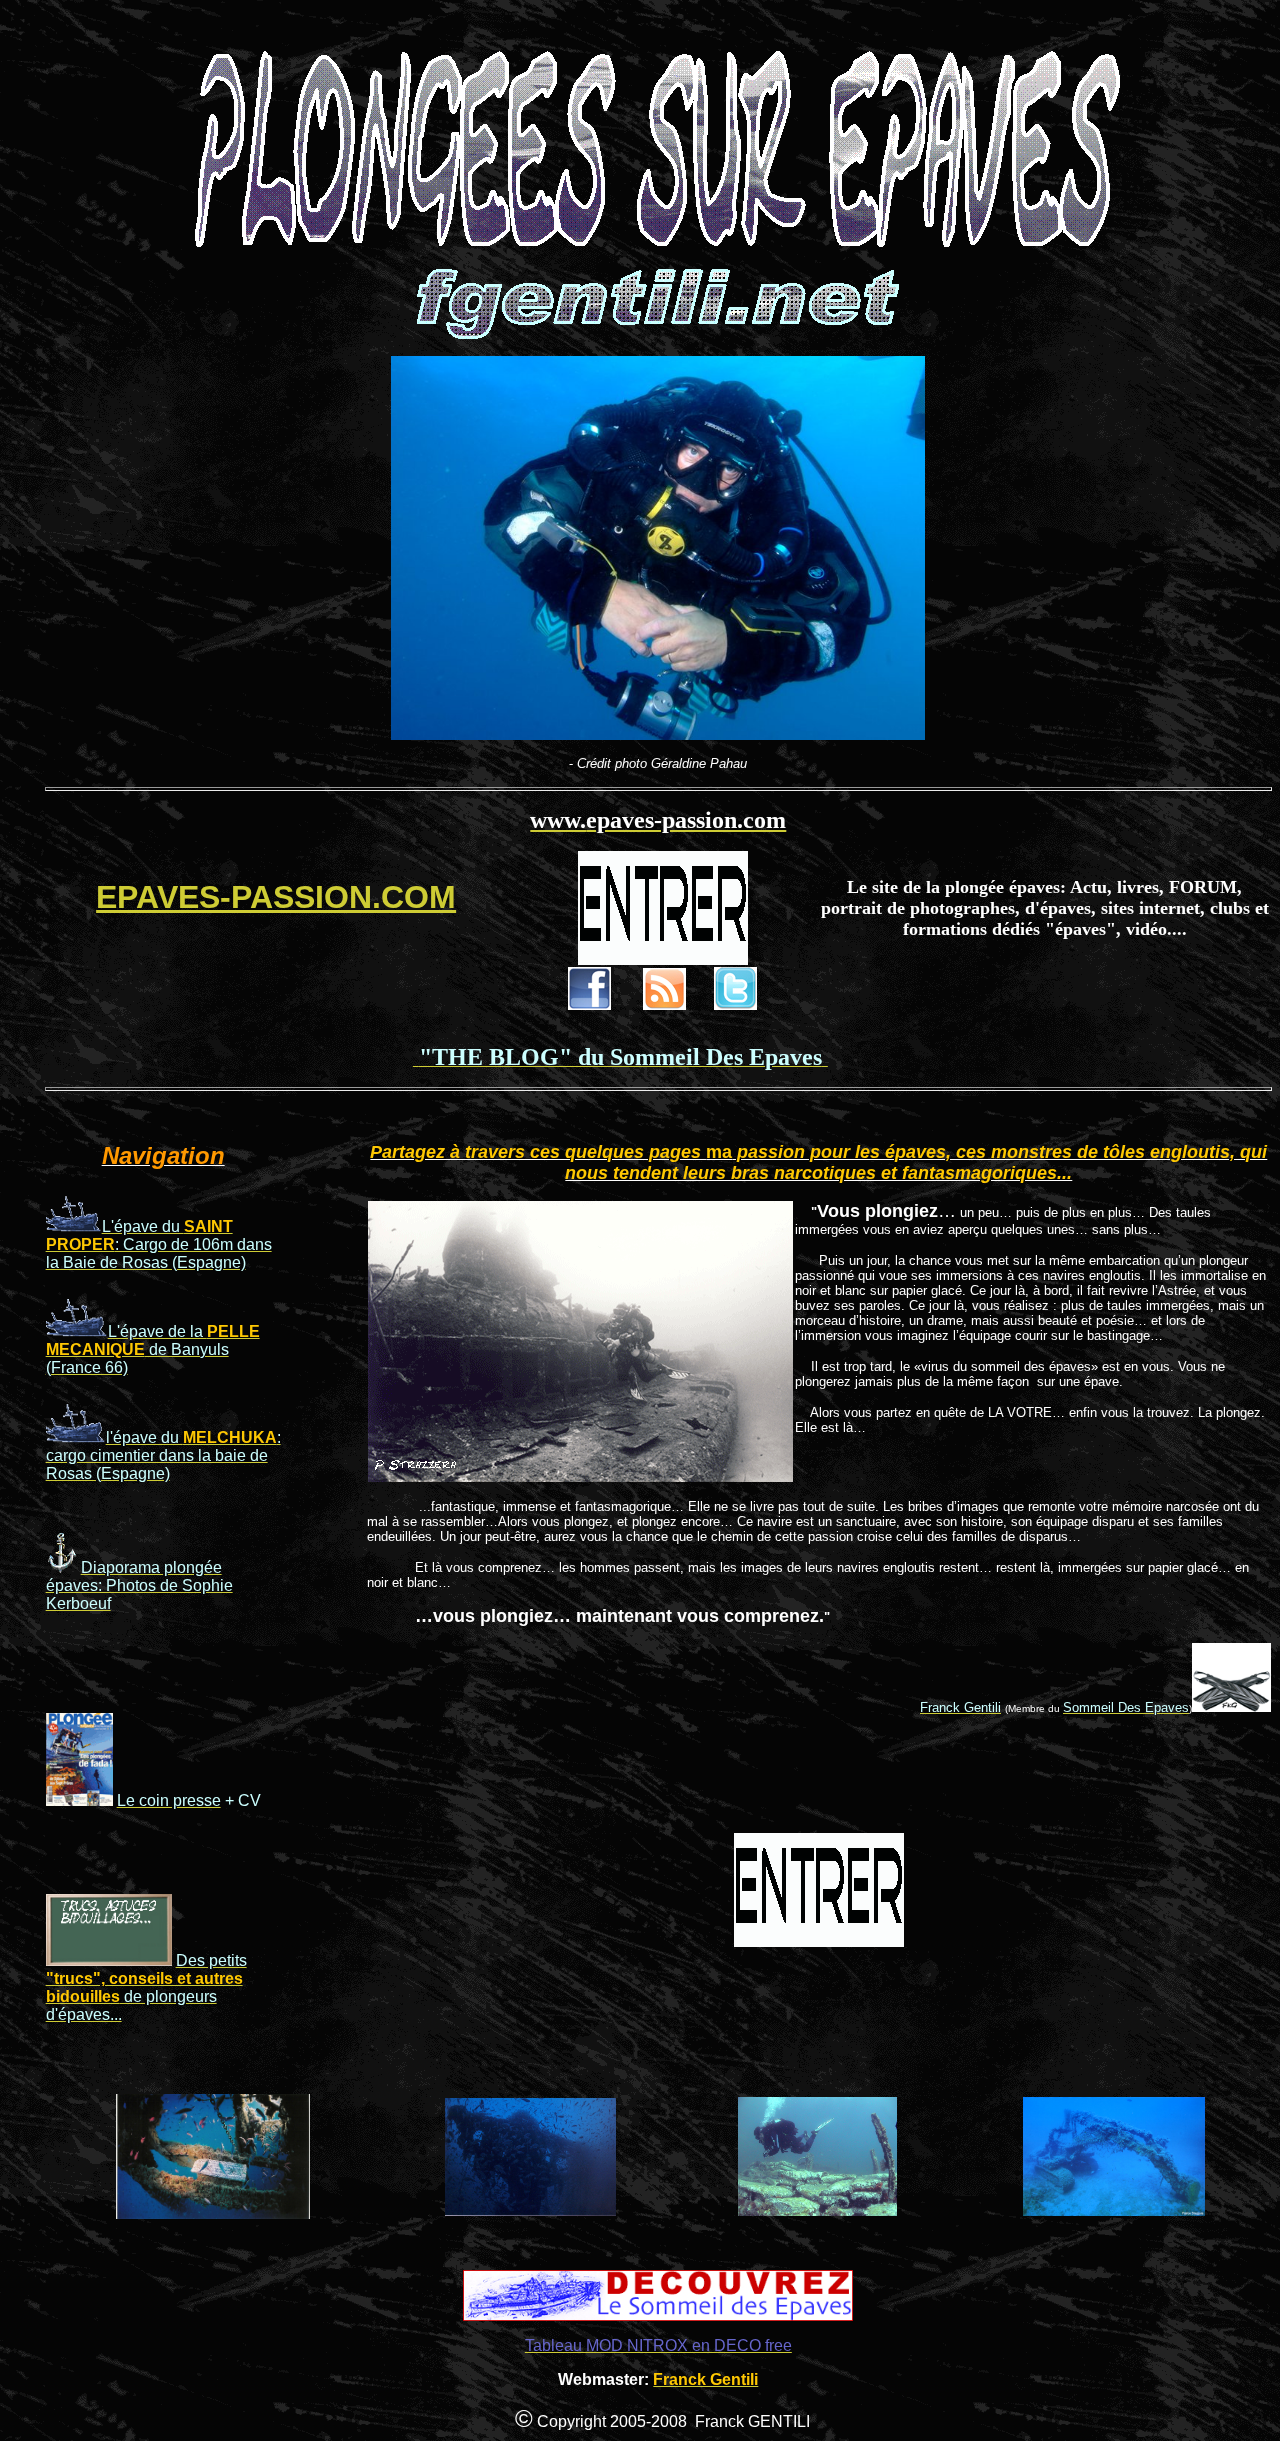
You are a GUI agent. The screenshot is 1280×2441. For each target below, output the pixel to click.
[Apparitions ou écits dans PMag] (79, 1800)
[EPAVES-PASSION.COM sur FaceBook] (589, 1004)
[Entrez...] (663, 959)
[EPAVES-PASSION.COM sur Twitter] (735, 1004)
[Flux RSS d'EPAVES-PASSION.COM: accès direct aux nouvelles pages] (664, 1004)
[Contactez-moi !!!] (1231, 1706)
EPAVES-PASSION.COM (276, 897)
